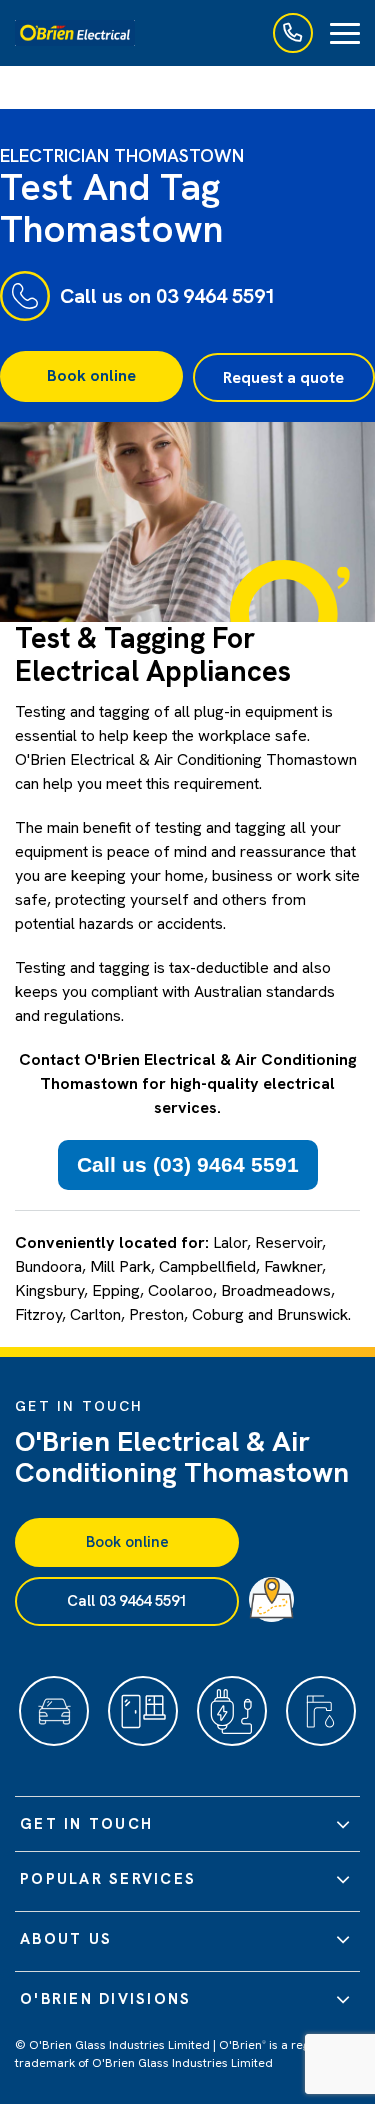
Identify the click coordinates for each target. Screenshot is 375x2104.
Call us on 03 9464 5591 (168, 296)
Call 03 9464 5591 (127, 1601)
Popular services (108, 1879)
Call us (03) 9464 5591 (188, 1164)
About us (66, 1939)
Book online (91, 375)
